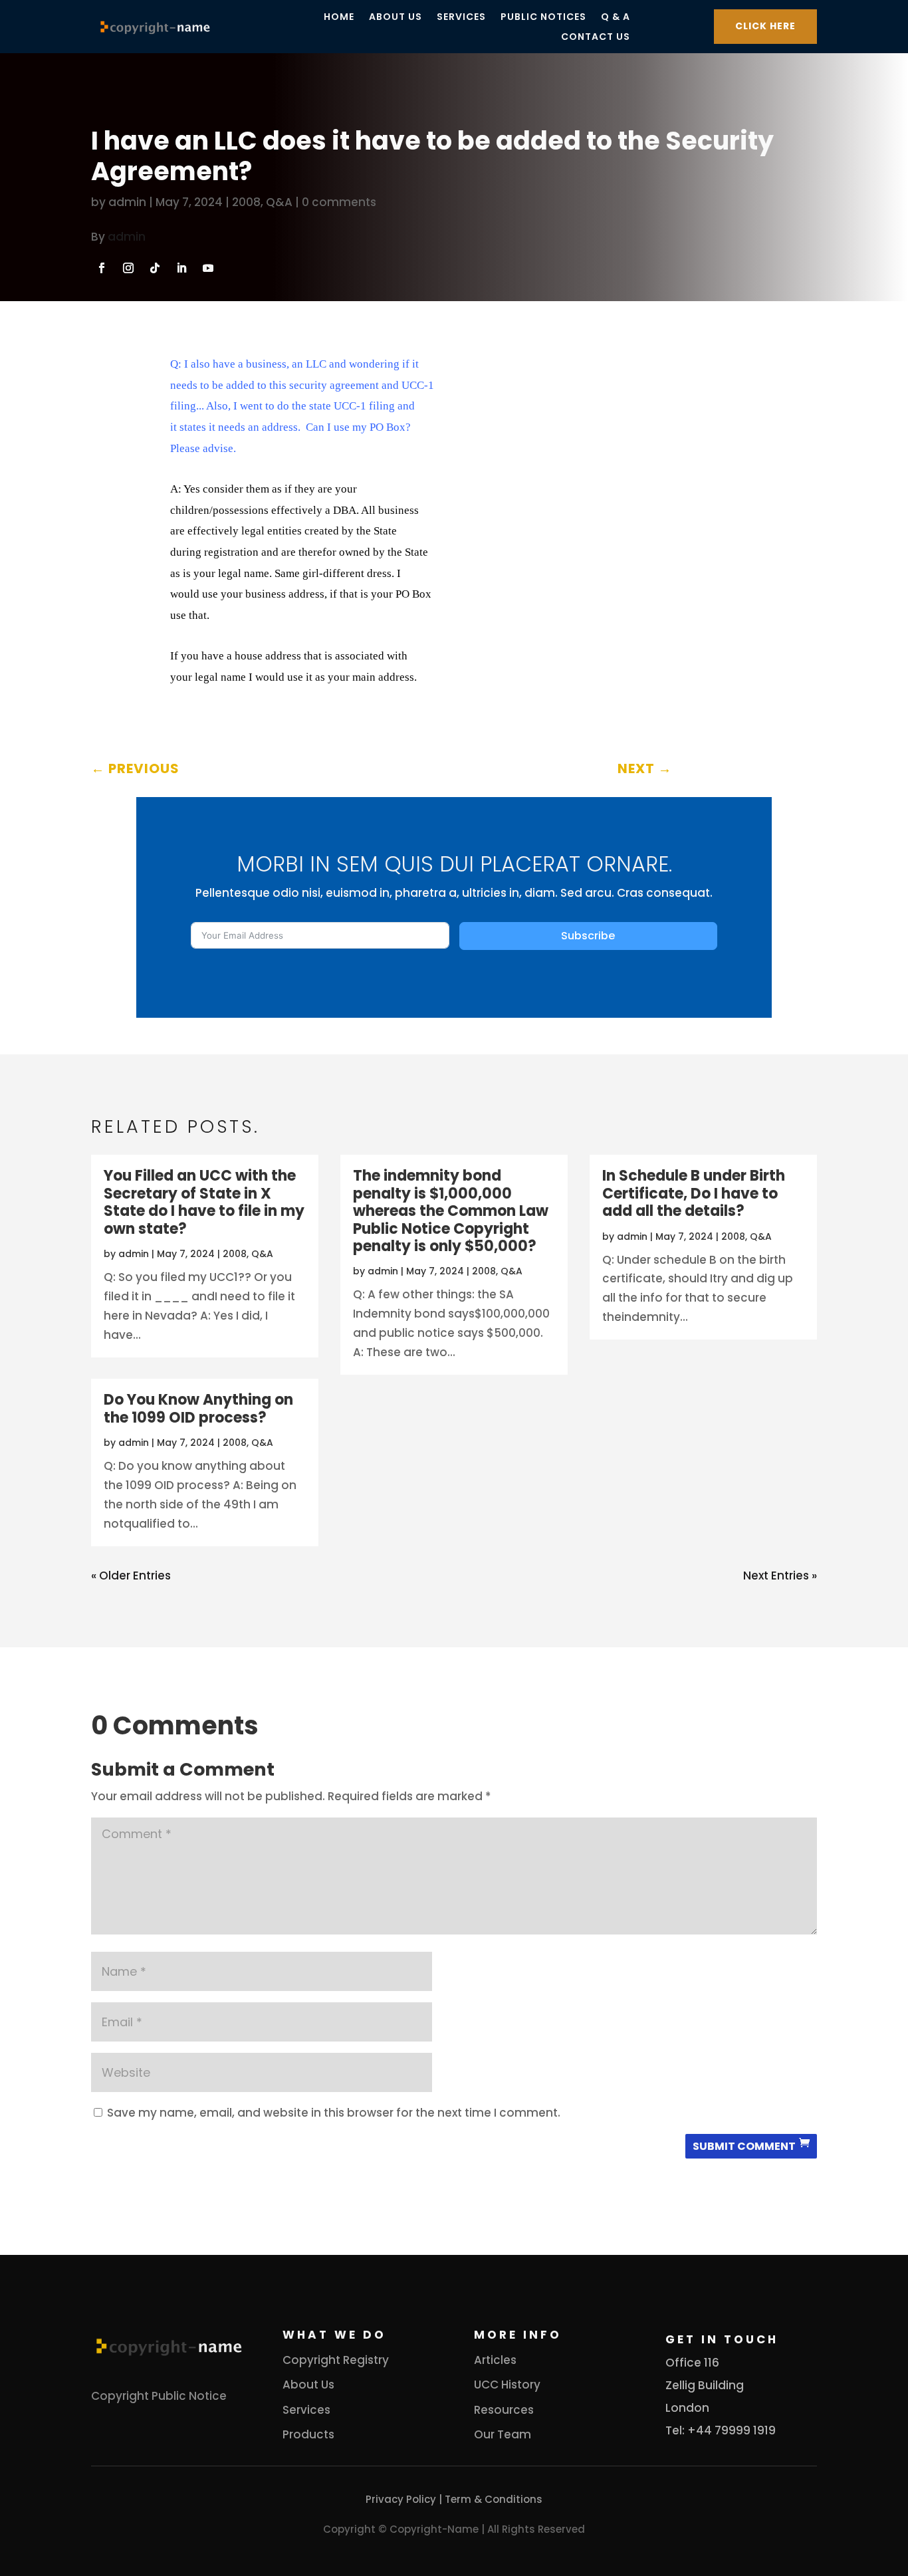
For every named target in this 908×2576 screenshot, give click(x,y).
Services (461, 18)
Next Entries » (780, 1576)
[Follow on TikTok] (155, 268)
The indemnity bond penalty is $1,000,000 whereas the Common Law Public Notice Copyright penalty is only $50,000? (451, 1211)
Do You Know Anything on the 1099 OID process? (198, 1408)
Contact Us (596, 38)
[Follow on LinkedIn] (181, 268)
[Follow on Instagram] (128, 268)
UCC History (507, 2385)
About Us (396, 18)
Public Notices (543, 18)
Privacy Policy (401, 2499)
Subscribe (588, 936)
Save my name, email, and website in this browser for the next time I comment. (334, 2113)
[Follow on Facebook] (102, 268)
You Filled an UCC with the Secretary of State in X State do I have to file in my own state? (204, 1202)
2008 (246, 202)
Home (339, 18)
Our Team (503, 2434)
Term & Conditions (494, 2499)
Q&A (279, 202)
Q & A (616, 18)
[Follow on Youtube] (208, 268)
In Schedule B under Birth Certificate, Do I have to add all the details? (694, 1193)
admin (127, 202)
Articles (495, 2360)
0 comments (339, 202)
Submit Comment (744, 2146)
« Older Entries (131, 1576)
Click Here (765, 26)
